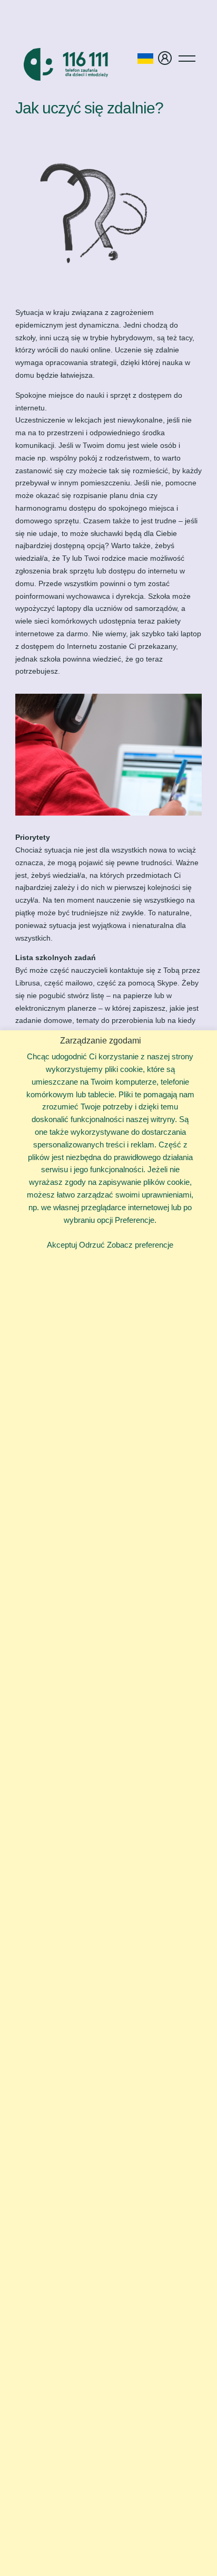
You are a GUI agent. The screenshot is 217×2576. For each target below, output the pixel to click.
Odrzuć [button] (92, 1245)
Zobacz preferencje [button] (140, 1245)
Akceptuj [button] (62, 1245)
